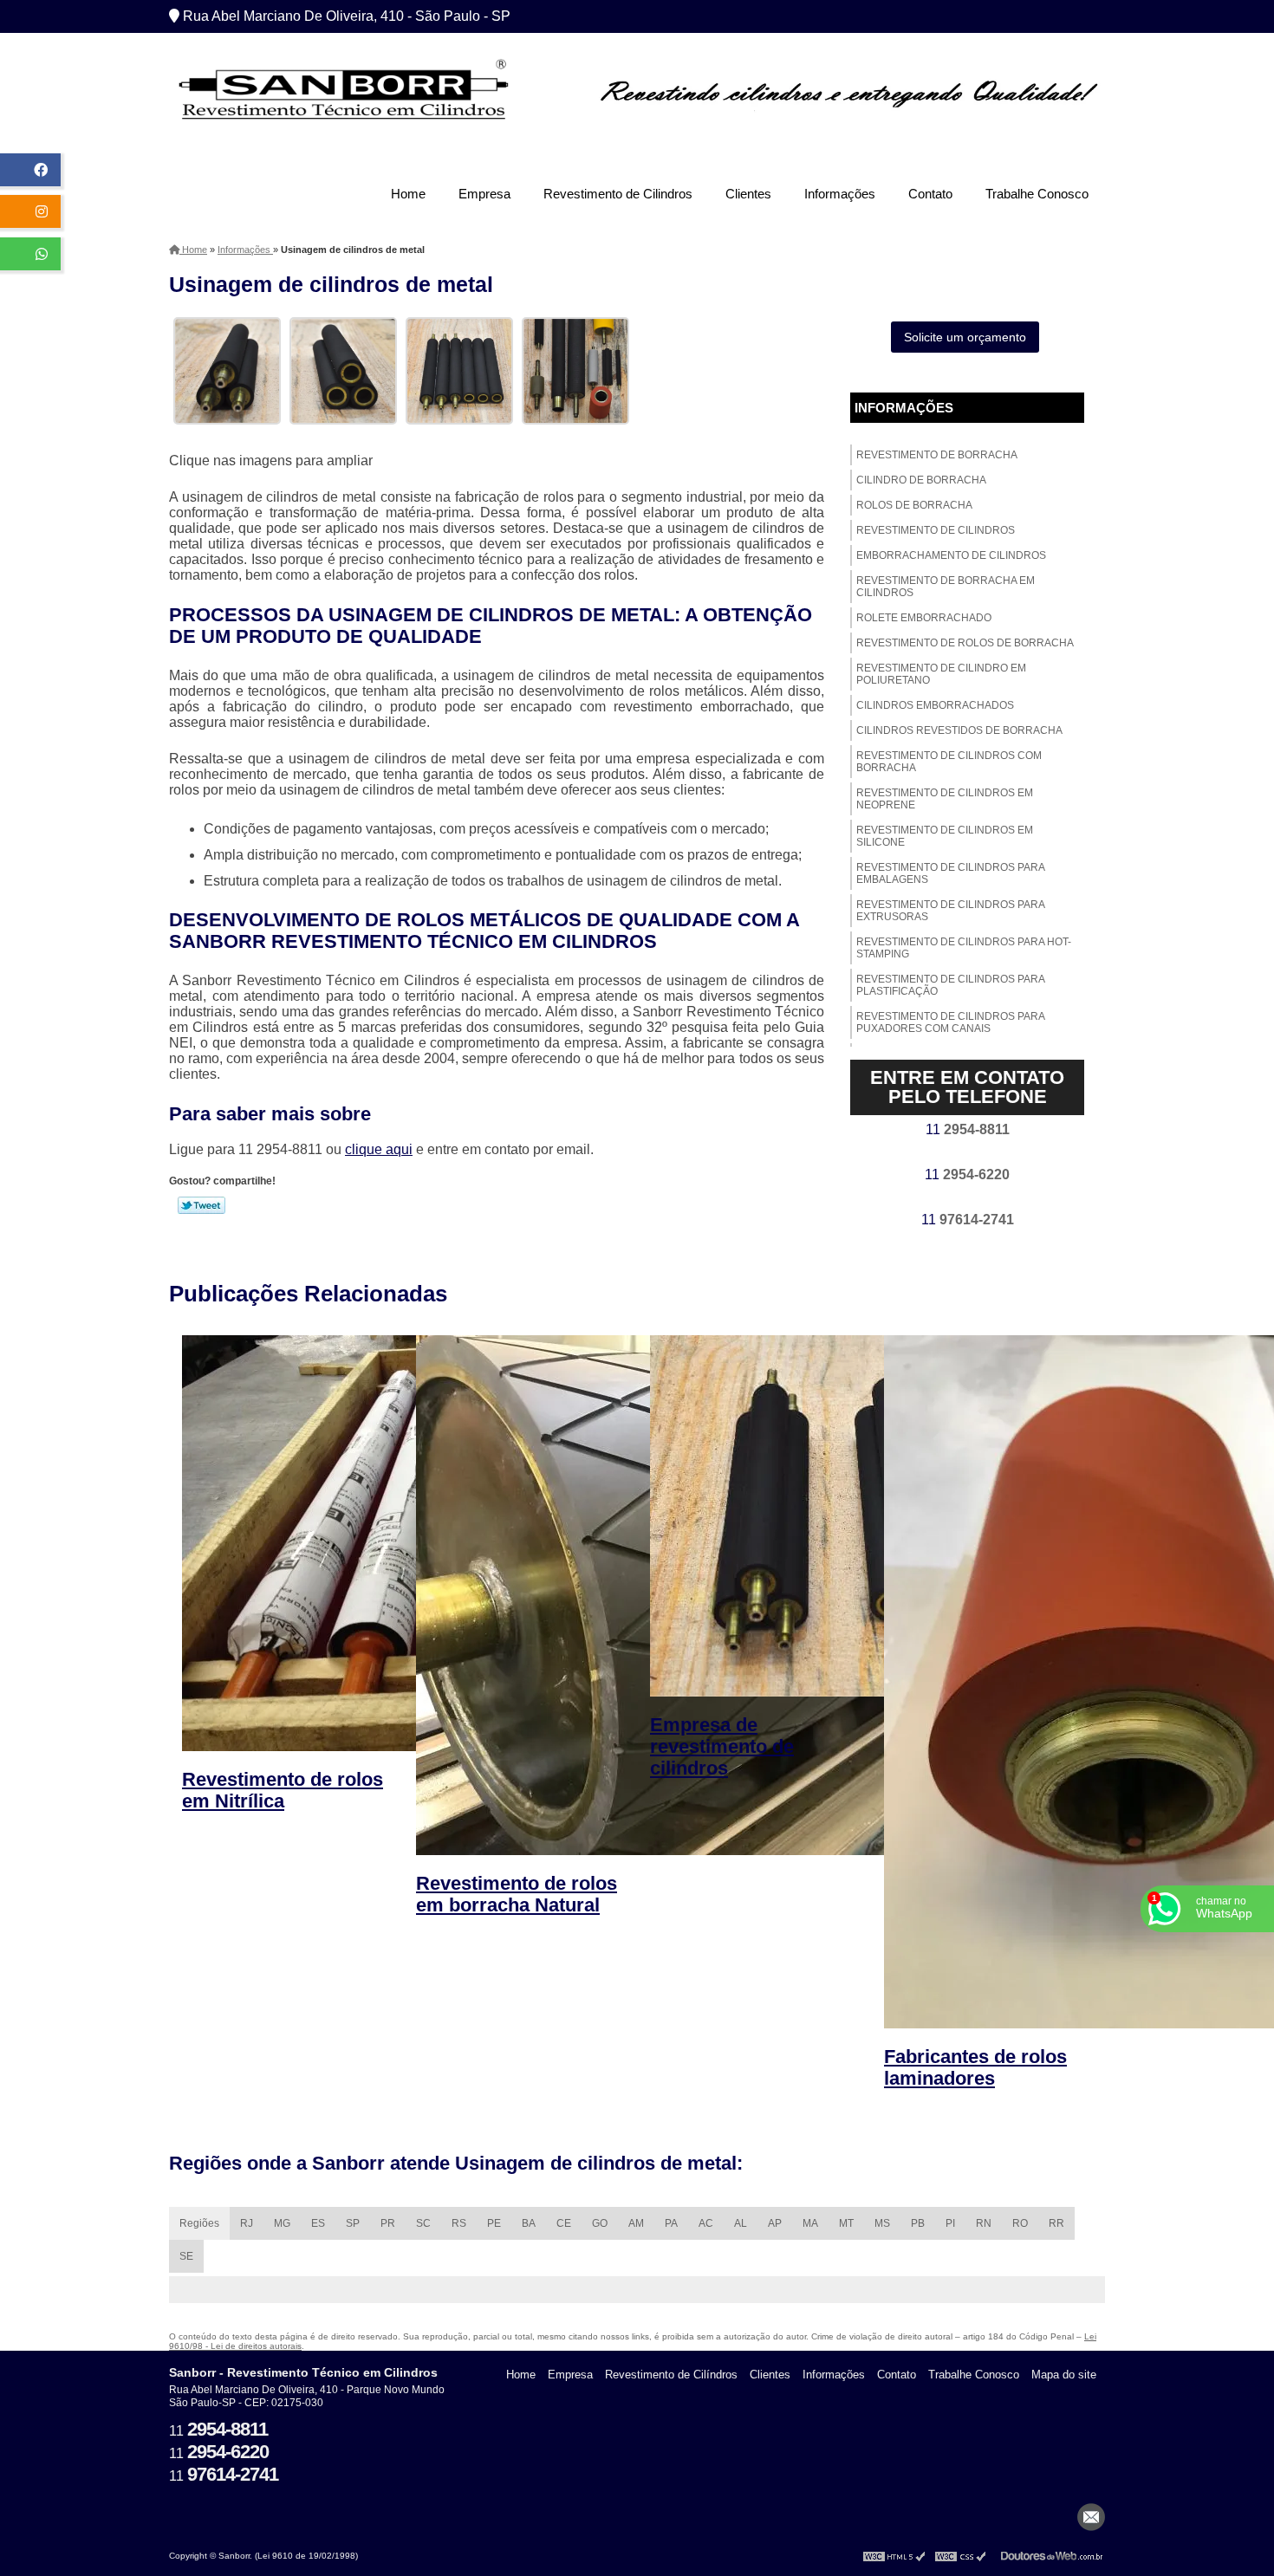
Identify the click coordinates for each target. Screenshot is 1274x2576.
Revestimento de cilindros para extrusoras (951, 911)
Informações (840, 194)
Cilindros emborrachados (935, 705)
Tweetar (201, 1205)
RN (984, 2223)
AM (636, 2223)
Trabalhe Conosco (1037, 194)
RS (459, 2223)
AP (775, 2223)
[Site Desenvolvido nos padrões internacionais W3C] (960, 2556)
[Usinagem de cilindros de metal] (227, 370)
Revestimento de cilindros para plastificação (951, 985)
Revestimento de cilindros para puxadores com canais (951, 1022)
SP (353, 2223)
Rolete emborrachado (924, 618)
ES (318, 2223)
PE (494, 2223)
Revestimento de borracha (937, 455)
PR (388, 2223)
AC (706, 2223)
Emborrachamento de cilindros (951, 555)
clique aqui (379, 1149)
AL (741, 2223)
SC (423, 2223)
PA (671, 2223)
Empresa (484, 194)
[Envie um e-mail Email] (1091, 2517)
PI (950, 2223)
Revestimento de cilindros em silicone (945, 836)
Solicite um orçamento (965, 337)
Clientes (748, 194)
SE (186, 2256)
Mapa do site (1064, 2375)
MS (882, 2223)
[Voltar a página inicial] (342, 94)
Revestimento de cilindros (936, 530)
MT (846, 2223)
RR (1056, 2223)
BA (529, 2223)
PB (918, 2223)
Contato (930, 194)
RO (1020, 2223)
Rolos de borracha (914, 505)
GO (600, 2223)
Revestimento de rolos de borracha (965, 643)
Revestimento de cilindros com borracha (949, 762)
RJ (247, 2223)
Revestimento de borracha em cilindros (946, 587)
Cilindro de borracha (921, 480)
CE (564, 2223)
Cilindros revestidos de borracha (959, 730)
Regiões (199, 2223)
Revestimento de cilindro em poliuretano (941, 674)
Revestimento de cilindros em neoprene (945, 799)
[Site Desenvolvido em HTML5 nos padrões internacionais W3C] (894, 2556)
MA (810, 2223)
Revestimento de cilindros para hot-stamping (964, 948)
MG (282, 2223)
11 (968, 1129)
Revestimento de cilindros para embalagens (951, 873)
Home (408, 194)
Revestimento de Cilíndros (671, 2375)
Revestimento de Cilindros (618, 194)
